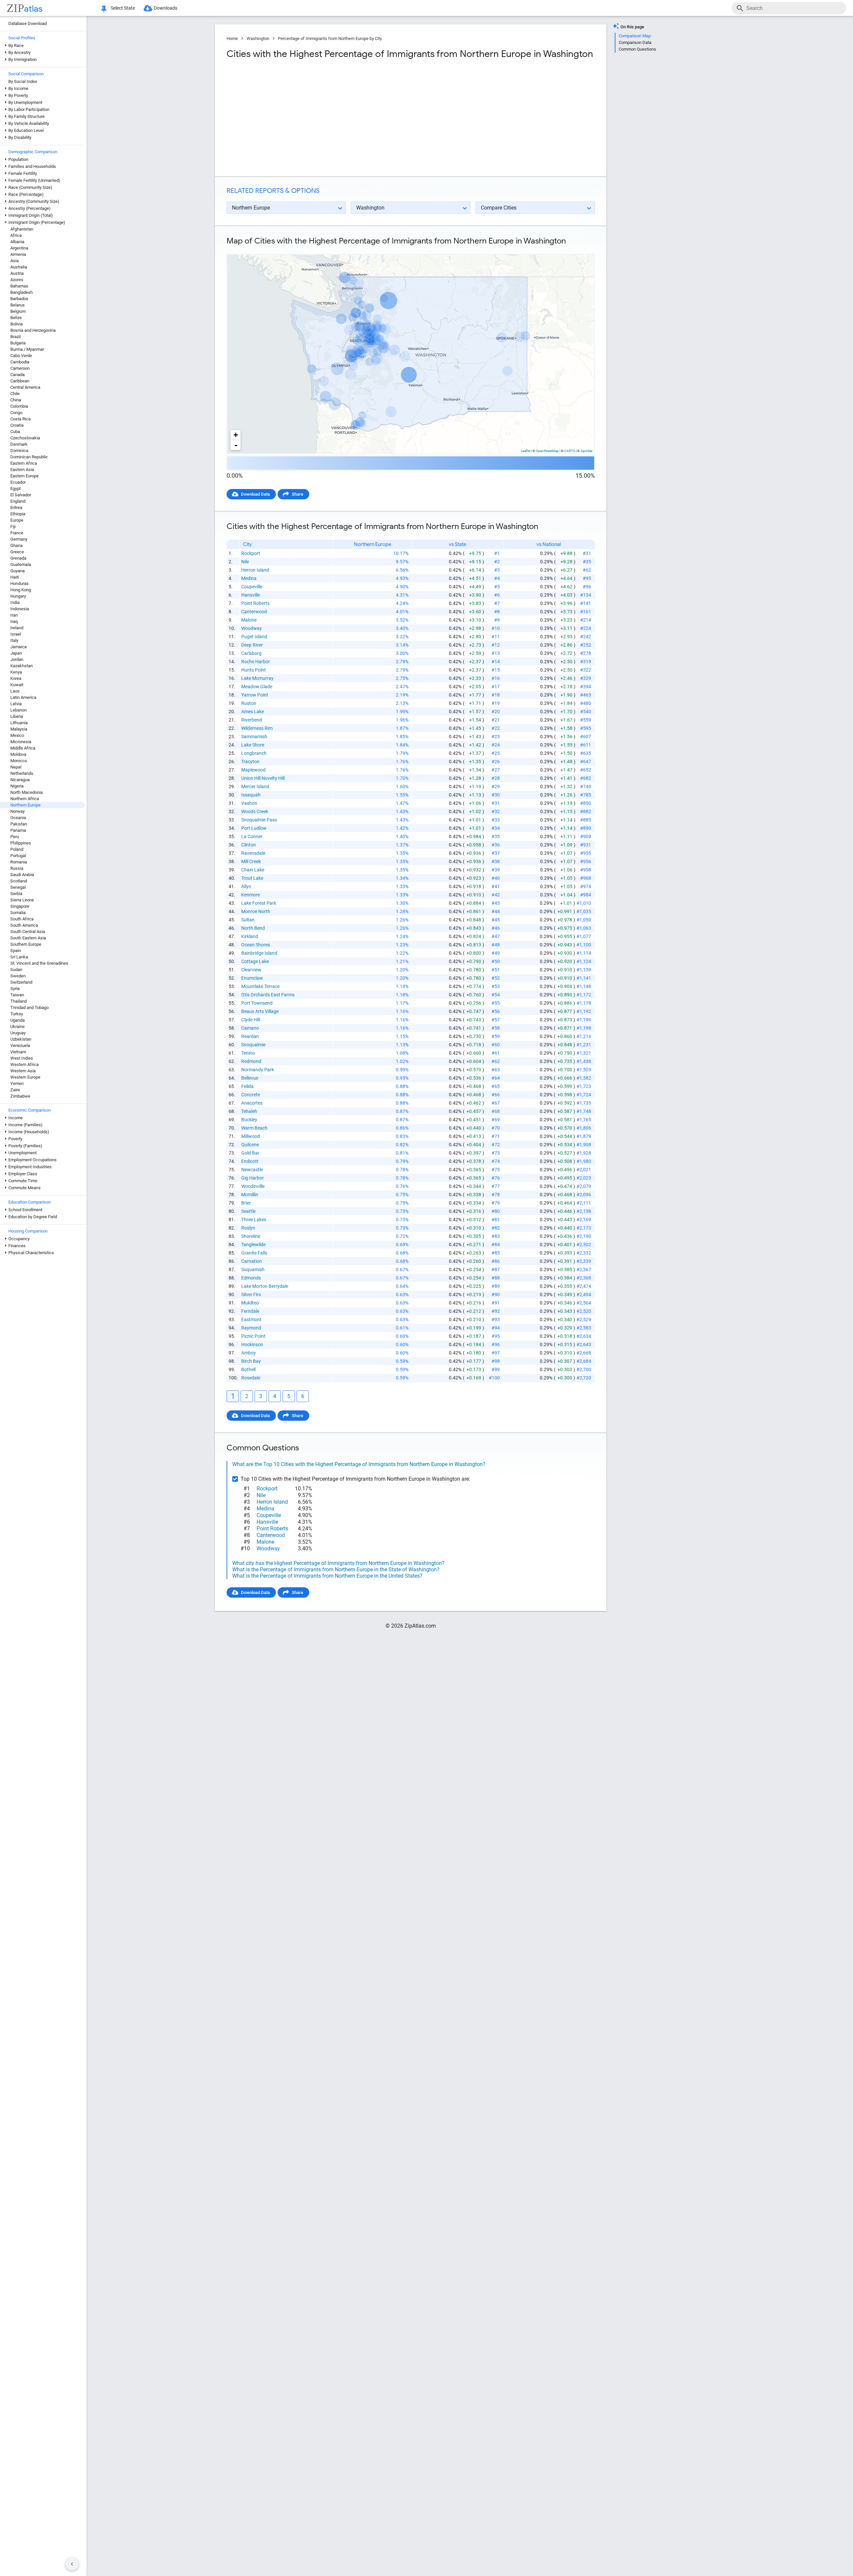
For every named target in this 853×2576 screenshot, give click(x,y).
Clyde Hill (251, 1020)
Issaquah (251, 795)
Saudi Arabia (22, 875)
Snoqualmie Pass (259, 820)
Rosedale (251, 1378)
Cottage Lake (255, 961)
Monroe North (256, 911)
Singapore (20, 906)
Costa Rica (20, 419)
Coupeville (252, 587)
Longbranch (254, 753)
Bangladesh (21, 292)
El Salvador (21, 495)
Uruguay (18, 1033)
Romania (19, 862)
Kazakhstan (21, 666)
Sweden (18, 976)
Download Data (255, 494)
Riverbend (252, 720)
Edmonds (251, 1278)
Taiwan (17, 995)
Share (298, 494)
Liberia (17, 716)
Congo (16, 413)
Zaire (15, 1090)
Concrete (251, 1095)
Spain (16, 951)
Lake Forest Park (259, 903)
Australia (19, 267)
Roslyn (248, 1228)
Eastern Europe (24, 476)
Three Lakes (254, 1220)
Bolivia (16, 324)
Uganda (17, 1020)
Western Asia (23, 1071)
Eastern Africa (24, 463)
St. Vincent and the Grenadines (39, 963)
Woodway (252, 628)
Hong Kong (21, 590)
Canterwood (254, 612)
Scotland (19, 881)
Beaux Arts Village (260, 1011)
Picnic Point (253, 1336)
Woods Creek (255, 811)
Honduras (19, 583)
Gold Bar (250, 1153)
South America (24, 925)
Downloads (166, 8)
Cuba (15, 432)
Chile (15, 394)
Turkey (17, 1014)
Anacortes (252, 1103)
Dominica (19, 451)
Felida (247, 1086)
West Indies (22, 1058)
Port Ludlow (254, 828)
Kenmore (251, 895)
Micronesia (21, 742)
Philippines (21, 843)
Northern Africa (25, 799)
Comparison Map (635, 36)
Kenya (16, 672)
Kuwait (17, 685)
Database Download (27, 23)
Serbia (16, 894)
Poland (17, 849)
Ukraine (17, 1027)
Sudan (16, 970)
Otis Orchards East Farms (268, 995)
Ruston (249, 703)
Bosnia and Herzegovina (33, 330)
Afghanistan (22, 229)
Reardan (250, 1036)
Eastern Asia (22, 470)
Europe (17, 520)
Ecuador (18, 482)
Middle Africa (23, 748)
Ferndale (250, 1311)
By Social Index (23, 81)
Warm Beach (254, 1128)
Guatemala (21, 564)
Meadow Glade (257, 687)
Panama (18, 830)
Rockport (251, 553)
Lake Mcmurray (257, 678)
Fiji (13, 526)
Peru (15, 837)
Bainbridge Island (259, 953)
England (18, 501)
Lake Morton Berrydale (265, 1286)
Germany (19, 539)
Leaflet (526, 451)
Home (232, 38)
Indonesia (20, 609)
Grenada (18, 558)
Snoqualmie (253, 1045)
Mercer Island (255, 786)
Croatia (17, 425)
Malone (249, 620)
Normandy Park (258, 1070)
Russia (17, 868)
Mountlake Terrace (260, 986)
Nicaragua (20, 780)
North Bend (253, 928)
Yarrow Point (255, 695)
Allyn (246, 886)
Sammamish (254, 737)
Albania (17, 242)
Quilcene (250, 1145)
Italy (14, 640)
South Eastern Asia (28, 938)
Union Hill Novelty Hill (263, 778)
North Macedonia (26, 792)
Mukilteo (250, 1303)
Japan (16, 653)
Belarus (17, 305)
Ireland (17, 628)
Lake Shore (253, 745)
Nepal (16, 767)
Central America (25, 387)
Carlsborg (251, 653)
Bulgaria (18, 343)
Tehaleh (249, 1111)
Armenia (18, 254)
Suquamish (253, 1270)
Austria (17, 273)
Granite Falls (254, 1253)
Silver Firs (251, 1294)
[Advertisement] (318, 118)
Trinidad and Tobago (29, 1008)
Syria (15, 989)
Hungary (18, 596)
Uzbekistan (21, 1039)
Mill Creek (251, 861)
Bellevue (250, 1078)
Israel (16, 634)
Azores (17, 280)
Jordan (17, 659)
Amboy (249, 1353)
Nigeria (17, 786)
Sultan (248, 920)
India (15, 602)
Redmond (251, 1061)
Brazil (15, 337)
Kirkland (250, 936)
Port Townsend (257, 1003)
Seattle (248, 1211)
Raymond (251, 1328)
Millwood (251, 1136)
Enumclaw (252, 978)
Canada (17, 375)
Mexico (17, 735)
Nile (245, 562)
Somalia (18, 913)
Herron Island (255, 570)
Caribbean (20, 381)
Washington (258, 38)
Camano (250, 1028)
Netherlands (22, 773)
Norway (17, 811)
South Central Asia (28, 932)
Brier (246, 1203)
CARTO (570, 451)
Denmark (19, 444)
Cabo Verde (21, 356)
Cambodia (20, 362)
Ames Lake (253, 712)
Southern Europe (26, 944)
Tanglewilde (253, 1245)
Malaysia (19, 729)
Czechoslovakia (25, 438)
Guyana (17, 571)
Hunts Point (254, 670)
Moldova (18, 754)
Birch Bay (251, 1361)
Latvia (16, 704)
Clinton (249, 845)
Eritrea (16, 508)
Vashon (249, 803)
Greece (17, 552)
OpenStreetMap (547, 451)
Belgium (18, 311)
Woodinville (253, 1186)
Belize (16, 318)
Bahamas (19, 286)
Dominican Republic (29, 457)
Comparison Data (635, 42)
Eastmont (251, 1319)
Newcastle (252, 1170)
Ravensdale (253, 853)
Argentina (19, 248)
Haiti (15, 577)
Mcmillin (250, 1195)
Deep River (252, 645)
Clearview (251, 970)
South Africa (22, 919)
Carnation (252, 1261)
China (16, 400)
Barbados (19, 299)
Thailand (18, 1001)
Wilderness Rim (257, 728)
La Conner (252, 836)
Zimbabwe (20, 1096)
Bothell (248, 1369)
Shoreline (251, 1236)
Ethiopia (18, 514)
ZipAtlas (586, 451)
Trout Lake (252, 878)
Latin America (23, 697)
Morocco (19, 761)
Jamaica (18, 647)
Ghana (16, 545)
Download (581, 249)
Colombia (19, 406)
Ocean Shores (256, 945)
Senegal (18, 887)
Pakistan (19, 824)
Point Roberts (255, 603)
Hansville (251, 595)
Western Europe (25, 1077)
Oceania (18, 818)
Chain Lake (253, 870)
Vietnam (18, 1052)
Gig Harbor (253, 1178)
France (17, 533)
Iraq (14, 621)
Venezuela (20, 1045)
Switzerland (21, 982)
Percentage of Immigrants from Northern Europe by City (330, 38)
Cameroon (20, 368)
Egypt (15, 489)
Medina (249, 578)
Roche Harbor (256, 662)
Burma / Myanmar (27, 349)
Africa (16, 235)
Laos (15, 691)
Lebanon (18, 710)
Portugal (18, 856)
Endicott (250, 1161)
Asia (14, 261)
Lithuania (19, 723)
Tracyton (250, 762)
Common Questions (637, 49)
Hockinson (252, 1344)
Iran (14, 615)
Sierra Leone (22, 900)
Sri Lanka (19, 957)
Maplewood (253, 770)
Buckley (249, 1120)
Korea (16, 678)
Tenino (248, 1053)
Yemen (17, 1083)
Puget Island (254, 637)
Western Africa (24, 1064)
